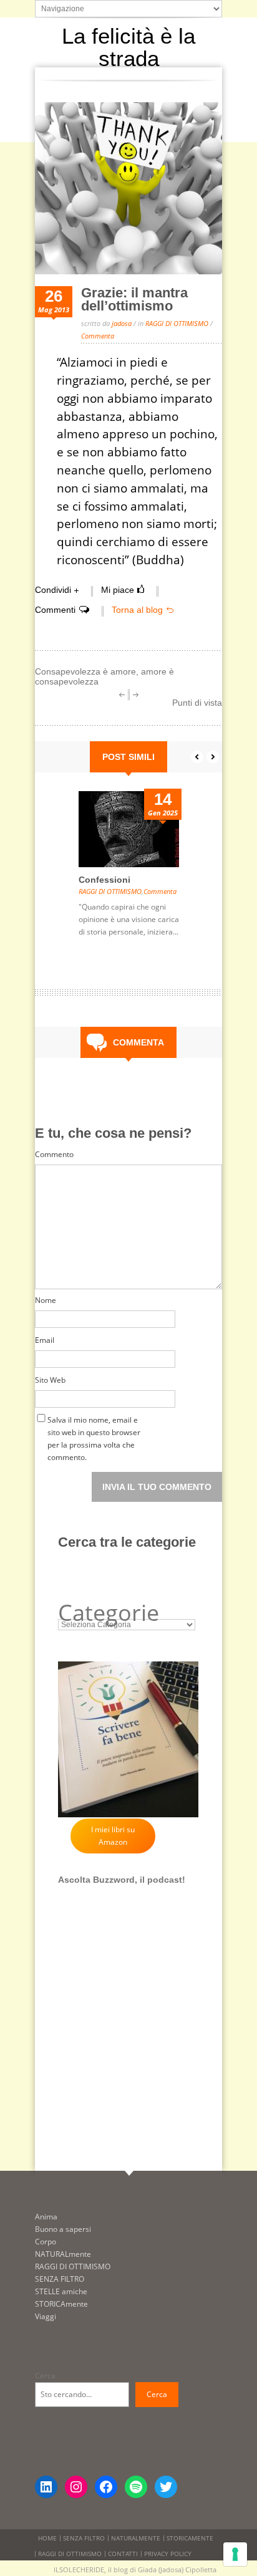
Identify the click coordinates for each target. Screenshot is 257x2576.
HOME (47, 2538)
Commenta (98, 336)
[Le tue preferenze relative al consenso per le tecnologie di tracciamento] (235, 2554)
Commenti (55, 610)
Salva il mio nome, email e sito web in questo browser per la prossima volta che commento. (94, 1422)
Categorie (109, 1613)
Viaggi (46, 2316)
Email (45, 1340)
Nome (46, 1300)
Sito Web (50, 1380)
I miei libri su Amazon (113, 1836)
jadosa (122, 323)
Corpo (46, 2242)
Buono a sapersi (63, 2229)
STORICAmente (61, 2304)
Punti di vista (197, 703)
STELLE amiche (61, 2291)
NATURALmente (63, 2254)
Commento (54, 1154)
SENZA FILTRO (60, 2279)
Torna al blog (137, 610)
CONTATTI (123, 2554)
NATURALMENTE (136, 2538)
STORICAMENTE (190, 2538)
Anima (46, 2217)
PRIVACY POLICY (168, 2554)
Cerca (45, 2376)
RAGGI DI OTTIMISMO (177, 323)
